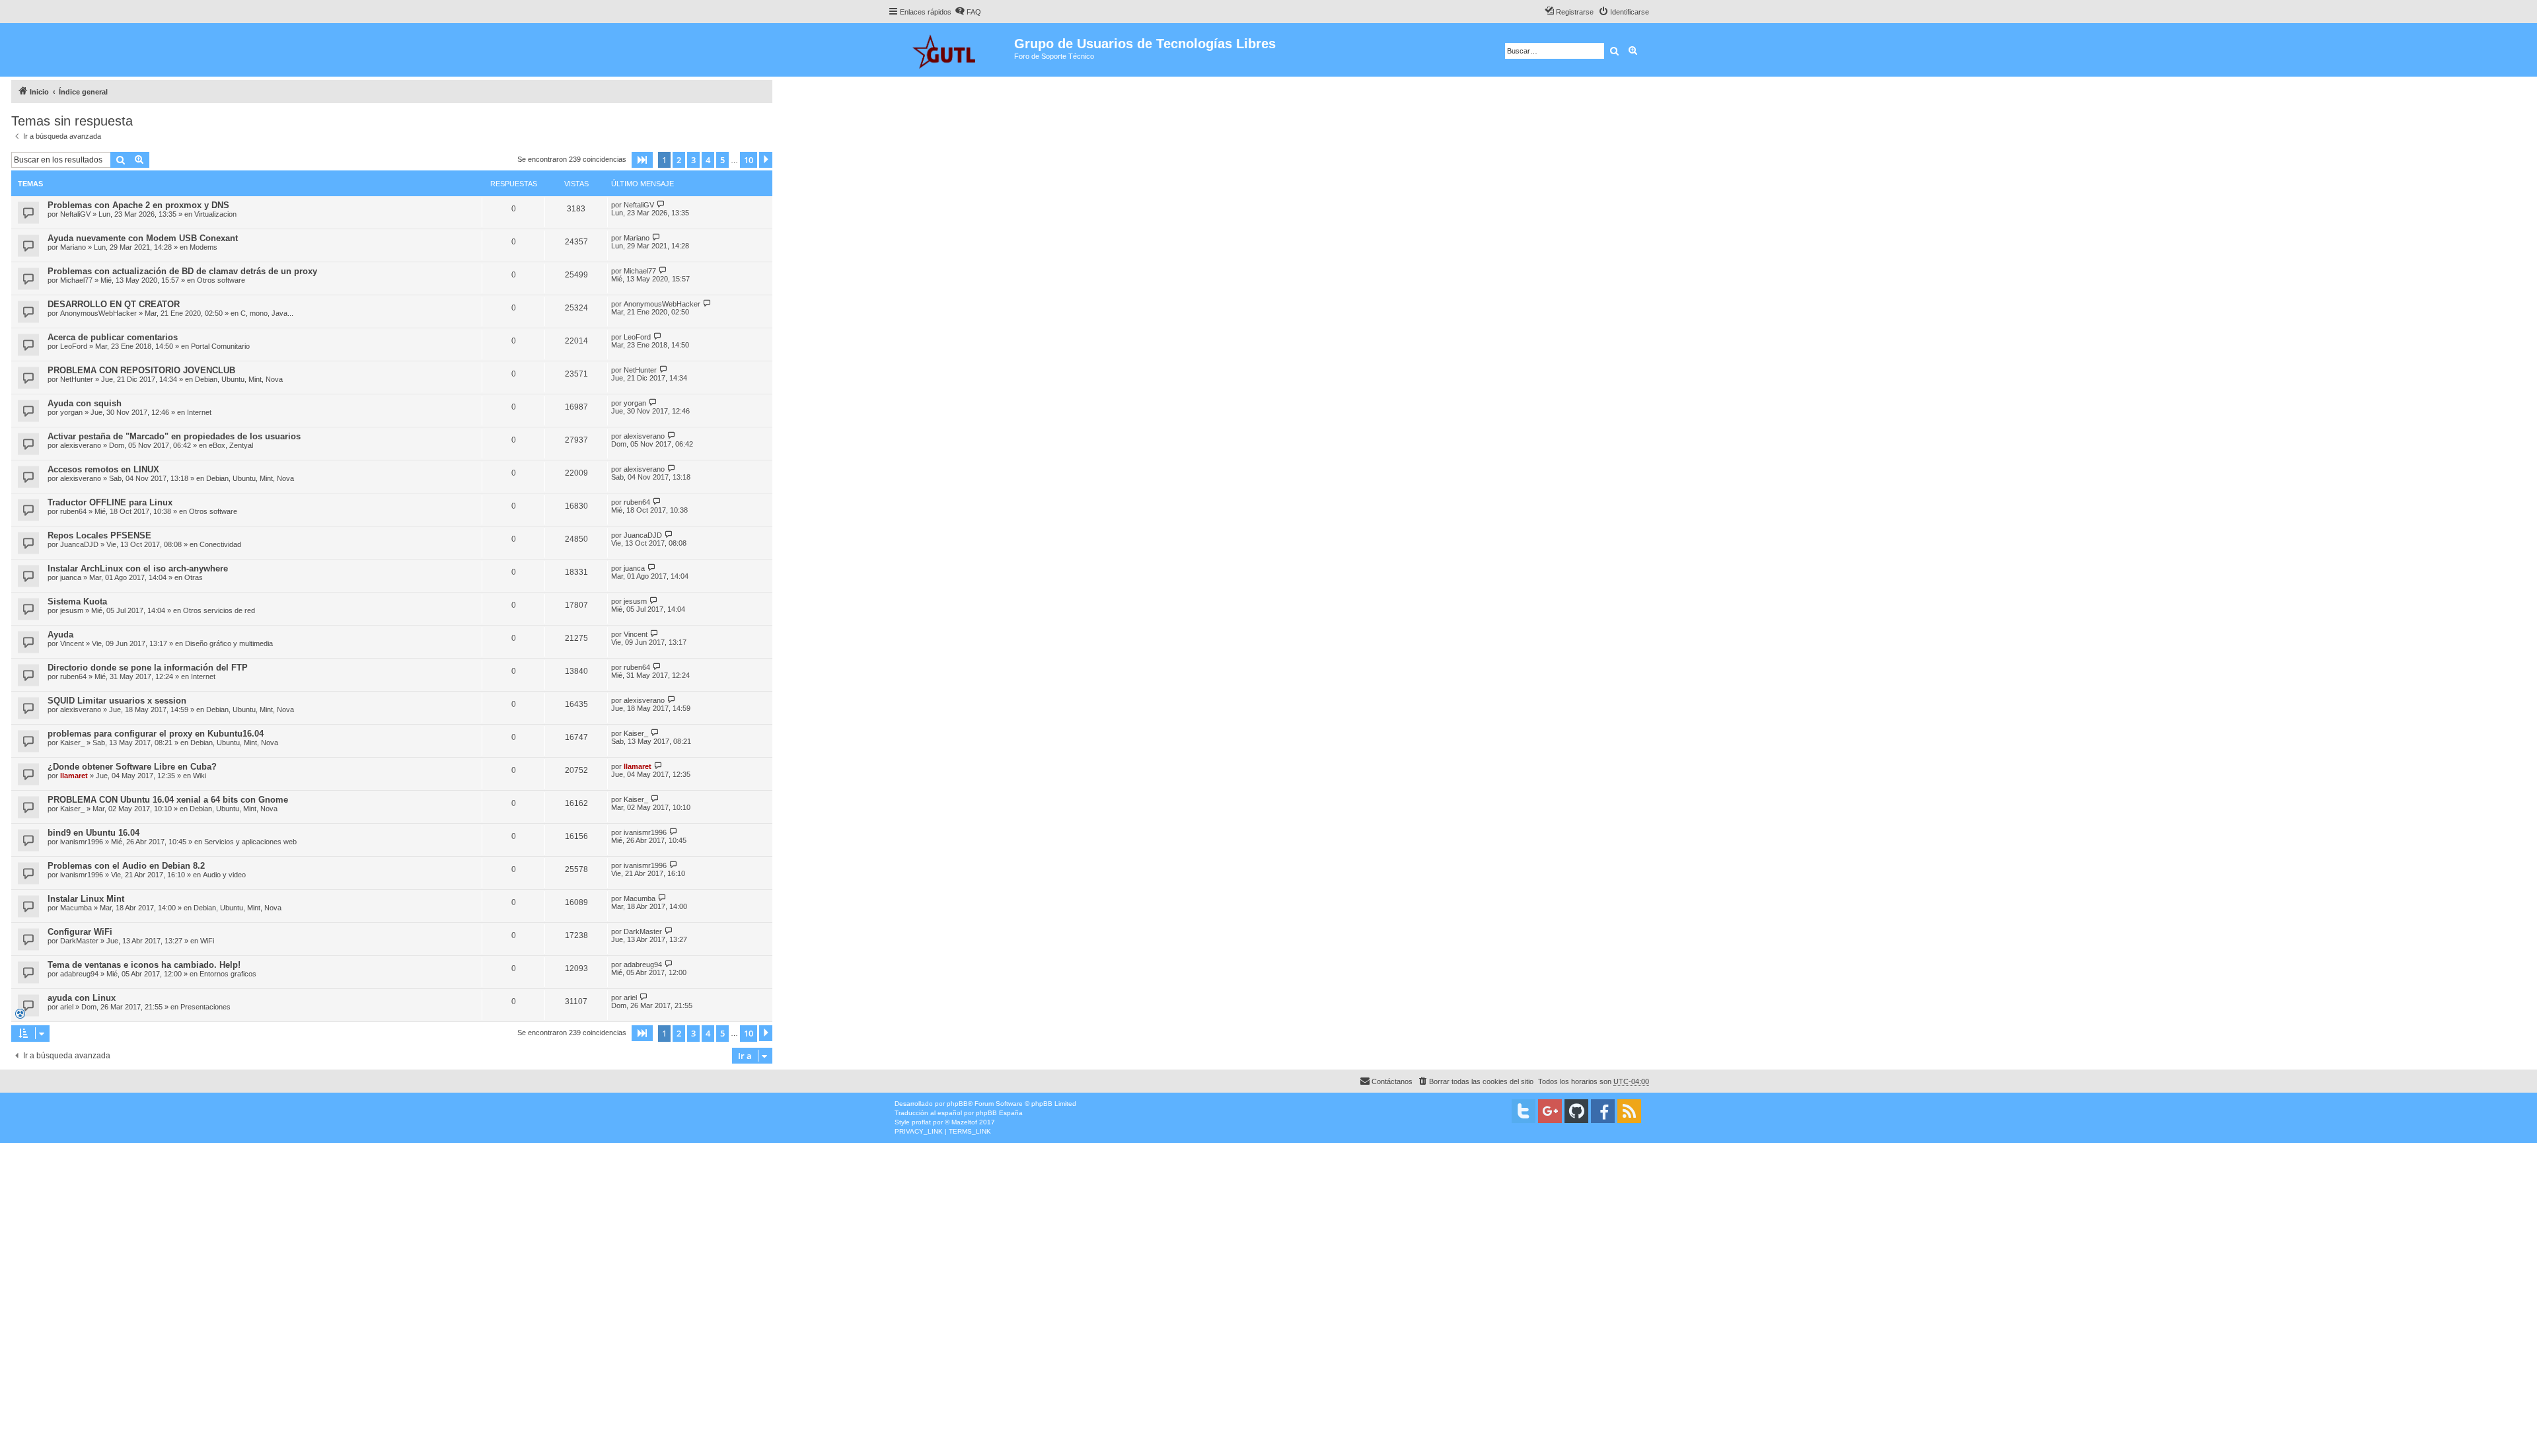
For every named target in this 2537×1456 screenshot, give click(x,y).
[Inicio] (951, 50)
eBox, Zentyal (231, 445)
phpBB (957, 1104)
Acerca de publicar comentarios (113, 337)
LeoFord (74, 346)
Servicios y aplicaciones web (250, 842)
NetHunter (77, 379)
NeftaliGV (75, 214)
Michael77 (76, 280)
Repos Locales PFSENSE (99, 535)
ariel (67, 1007)
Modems (203, 247)
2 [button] (679, 160)
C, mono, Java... (267, 313)
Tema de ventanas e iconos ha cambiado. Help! (144, 965)
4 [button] (708, 160)
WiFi (207, 941)
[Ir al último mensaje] (661, 204)
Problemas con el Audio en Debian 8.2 (126, 866)
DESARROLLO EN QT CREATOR (114, 304)
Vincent (72, 643)
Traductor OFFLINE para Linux (110, 502)
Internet (199, 412)
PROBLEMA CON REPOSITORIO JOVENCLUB (141, 370)
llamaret (74, 776)
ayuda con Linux (82, 998)
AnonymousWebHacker (98, 313)
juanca (71, 577)
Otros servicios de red (219, 610)
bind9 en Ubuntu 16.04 (93, 833)
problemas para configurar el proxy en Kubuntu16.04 (156, 734)
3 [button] (693, 160)
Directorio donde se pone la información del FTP (148, 668)
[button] (642, 160)
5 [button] (722, 160)
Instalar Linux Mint (86, 899)
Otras (194, 577)
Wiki (200, 776)
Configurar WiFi (80, 932)
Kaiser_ (72, 743)
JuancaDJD (79, 544)
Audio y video (224, 875)
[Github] (1576, 1111)
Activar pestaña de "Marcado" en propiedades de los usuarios (174, 436)
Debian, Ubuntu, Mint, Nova (239, 379)
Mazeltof (964, 1122)
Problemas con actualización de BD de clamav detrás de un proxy (182, 271)
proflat (921, 1122)
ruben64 (73, 511)
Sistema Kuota (77, 601)
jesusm (72, 610)
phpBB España (999, 1113)
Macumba (76, 908)
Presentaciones (205, 1007)
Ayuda (60, 635)
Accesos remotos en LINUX (103, 469)
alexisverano (81, 445)
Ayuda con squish (85, 403)
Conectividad (220, 544)
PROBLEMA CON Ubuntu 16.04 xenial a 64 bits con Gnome (168, 800)
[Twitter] (1524, 1111)
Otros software (221, 280)
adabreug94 (79, 974)
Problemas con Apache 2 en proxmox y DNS (138, 205)
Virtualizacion (215, 214)
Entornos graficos (228, 974)
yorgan (71, 412)
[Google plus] (1550, 1111)
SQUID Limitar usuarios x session (117, 701)
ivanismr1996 (82, 842)
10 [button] (749, 160)
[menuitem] (968, 12)
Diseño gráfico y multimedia (229, 643)
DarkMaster (79, 941)
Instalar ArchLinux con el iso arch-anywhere (138, 568)
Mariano (73, 247)
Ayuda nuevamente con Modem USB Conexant (143, 238)
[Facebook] (1603, 1111)
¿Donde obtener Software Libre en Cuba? (132, 767)
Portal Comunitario (220, 346)
